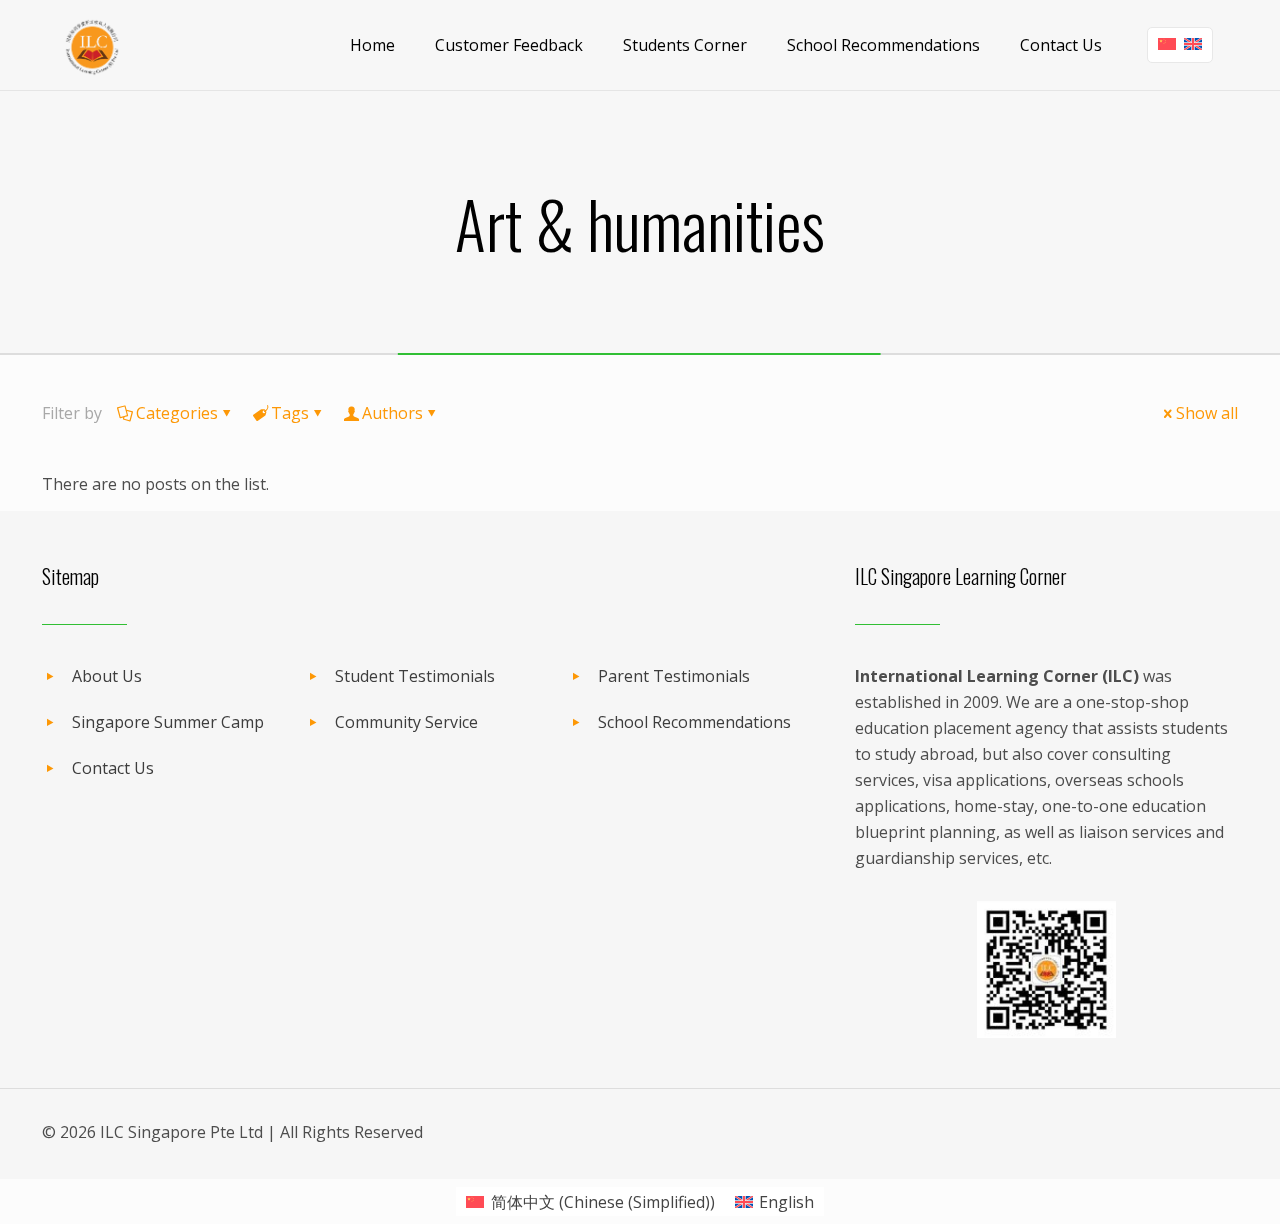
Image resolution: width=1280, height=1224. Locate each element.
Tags (290, 413)
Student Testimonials (415, 676)
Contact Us (113, 768)
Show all (1207, 413)
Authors (392, 413)
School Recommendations (694, 722)
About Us (107, 676)
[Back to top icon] (1184, 1183)
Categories (177, 413)
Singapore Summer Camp (168, 722)
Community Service (406, 722)
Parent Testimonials (674, 676)
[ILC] (92, 45)
